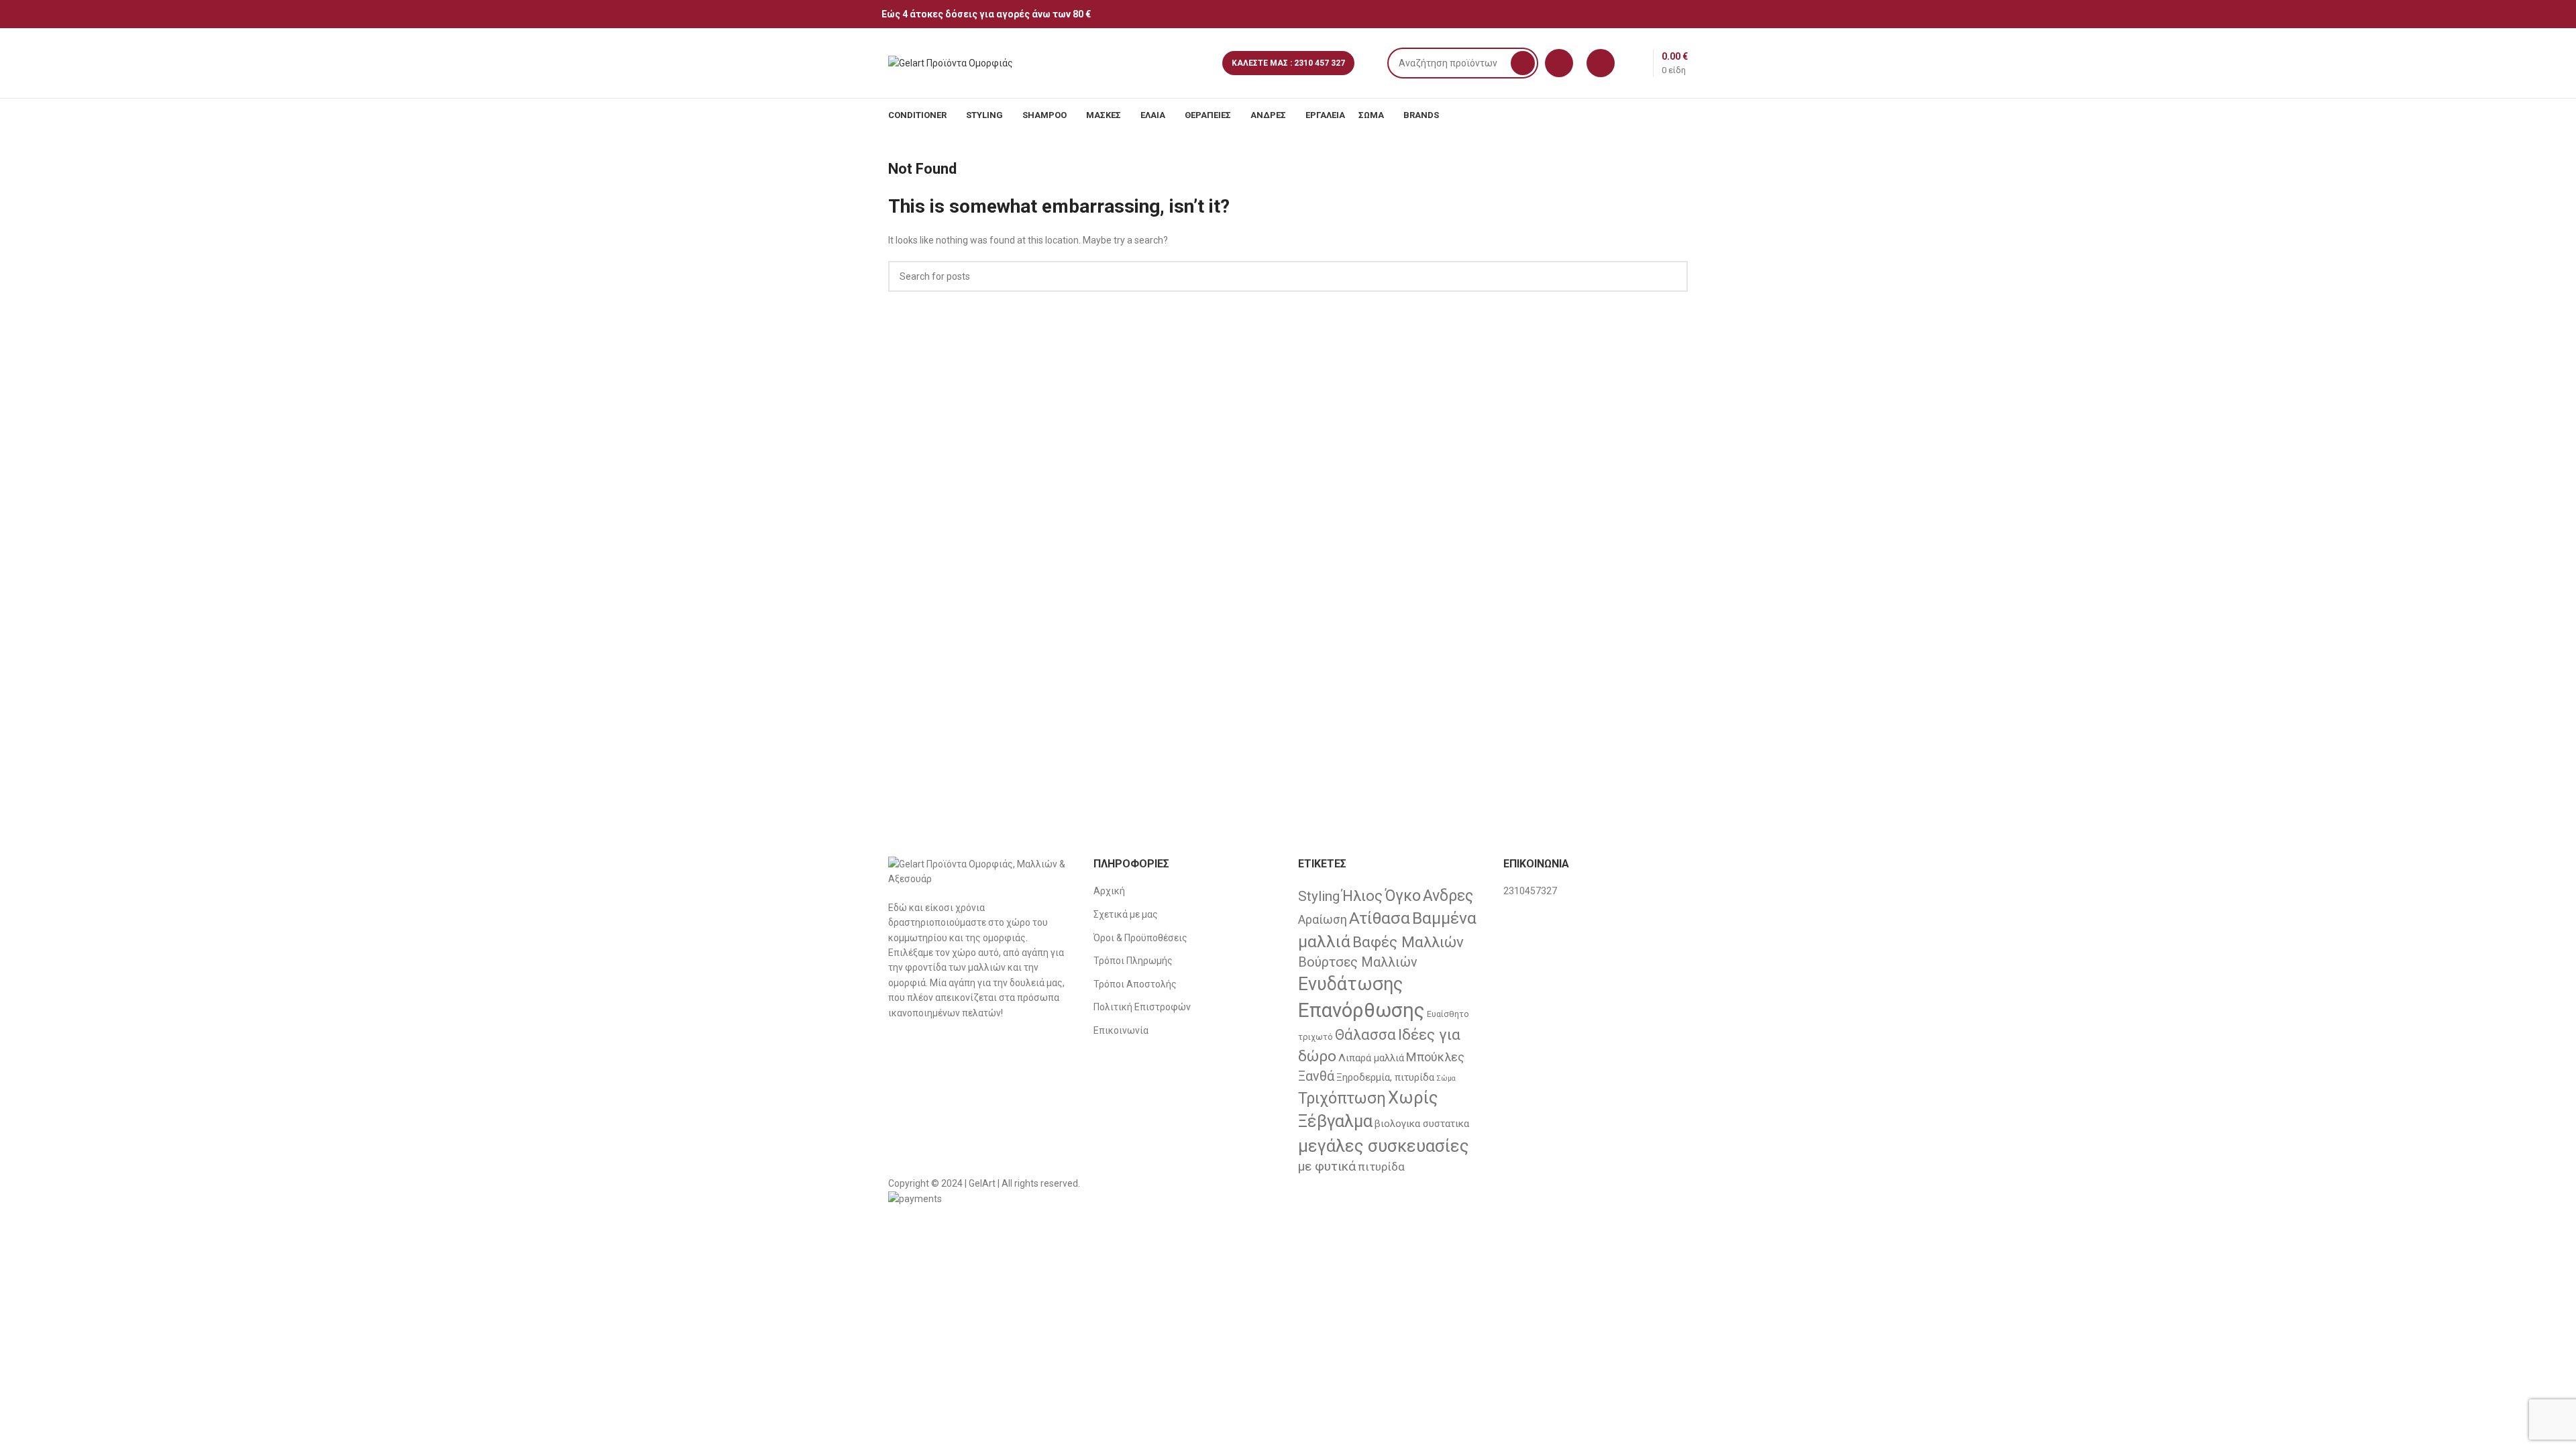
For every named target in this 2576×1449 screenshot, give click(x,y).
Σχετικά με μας (1126, 914)
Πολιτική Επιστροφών (1142, 1007)
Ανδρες (1448, 896)
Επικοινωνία (1121, 1030)
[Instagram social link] (1687, 14)
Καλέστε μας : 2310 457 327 (1288, 63)
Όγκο (1403, 896)
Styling (1319, 896)
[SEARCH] (1523, 63)
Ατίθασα (1380, 918)
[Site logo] (951, 62)
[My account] (1601, 63)
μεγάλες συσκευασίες (1384, 1146)
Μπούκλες (1435, 1057)
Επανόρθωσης (1361, 1010)
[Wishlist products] (1559, 63)
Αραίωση (1323, 919)
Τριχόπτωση (1342, 1098)
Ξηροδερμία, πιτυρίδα (1385, 1077)
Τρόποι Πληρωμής (1133, 961)
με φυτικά (1327, 1166)
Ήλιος (1362, 896)
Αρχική (1109, 891)
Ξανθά (1316, 1076)
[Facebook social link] (1671, 14)
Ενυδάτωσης (1350, 984)
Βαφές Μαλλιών (1408, 942)
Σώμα (1446, 1078)
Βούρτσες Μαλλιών (1358, 962)
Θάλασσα (1365, 1035)
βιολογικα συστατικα (1422, 1124)
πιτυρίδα (1381, 1167)
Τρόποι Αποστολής (1135, 984)
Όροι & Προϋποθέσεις (1140, 938)
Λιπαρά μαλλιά (1371, 1058)
